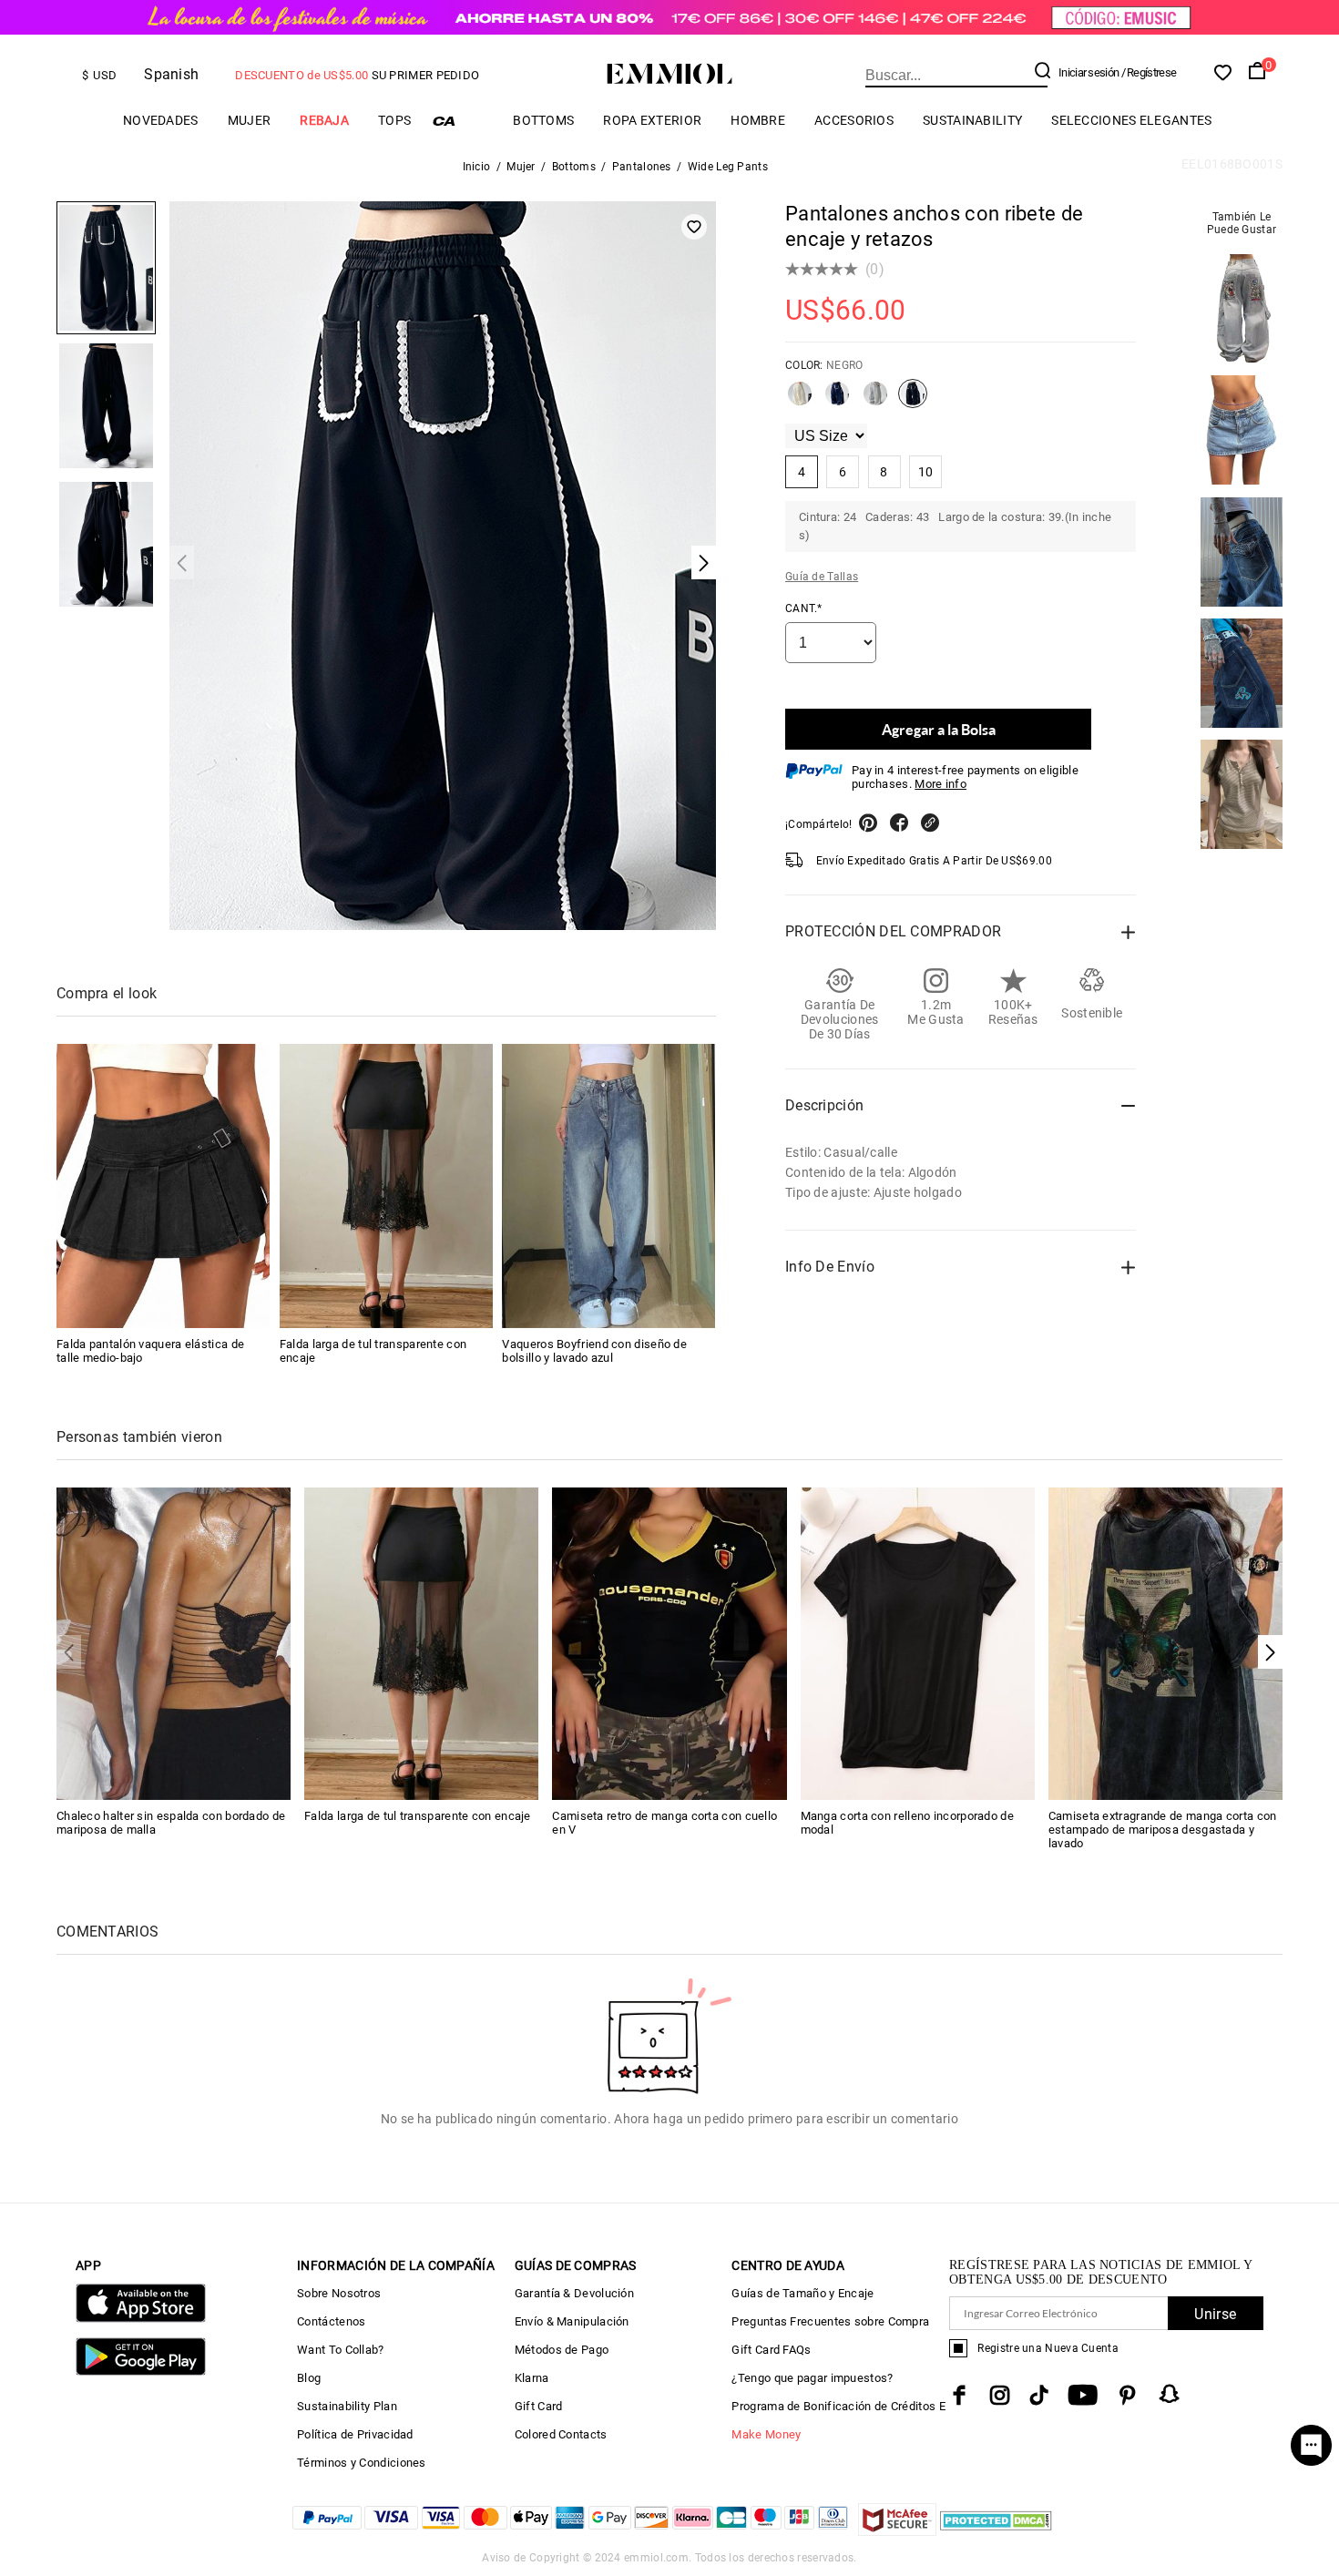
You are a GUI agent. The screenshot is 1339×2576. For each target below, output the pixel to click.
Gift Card (539, 2406)
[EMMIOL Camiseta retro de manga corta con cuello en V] (669, 1643)
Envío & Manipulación (572, 2321)
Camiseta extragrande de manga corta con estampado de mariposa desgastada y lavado (1163, 1830)
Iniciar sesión (1089, 72)
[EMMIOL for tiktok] (1039, 2395)
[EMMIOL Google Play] (141, 2372)
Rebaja (324, 120)
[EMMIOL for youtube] (1083, 2395)
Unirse (1215, 2314)
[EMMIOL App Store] (141, 2319)
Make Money (766, 2434)
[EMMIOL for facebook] (959, 2395)
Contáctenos (331, 2321)
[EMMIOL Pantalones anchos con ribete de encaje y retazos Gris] (875, 401)
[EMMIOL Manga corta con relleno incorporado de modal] (918, 1643)
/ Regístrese (1149, 72)
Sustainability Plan (347, 2406)
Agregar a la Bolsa (939, 729)
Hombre (758, 120)
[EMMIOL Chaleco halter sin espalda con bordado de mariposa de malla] (174, 1643)
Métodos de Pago (562, 2350)
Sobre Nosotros (339, 2293)
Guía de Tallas (822, 577)
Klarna (532, 2378)
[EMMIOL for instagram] (1000, 2395)
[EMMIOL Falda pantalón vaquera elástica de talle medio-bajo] (163, 1186)
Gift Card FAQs (771, 2350)
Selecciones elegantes (1131, 120)
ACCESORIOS (854, 120)
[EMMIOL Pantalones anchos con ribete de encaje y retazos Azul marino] (837, 401)
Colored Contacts (561, 2434)
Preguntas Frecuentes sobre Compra (830, 2321)
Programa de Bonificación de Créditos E (838, 2406)
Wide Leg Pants (728, 167)
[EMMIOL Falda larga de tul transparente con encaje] (386, 1186)
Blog (309, 2378)
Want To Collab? (341, 2350)
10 (926, 472)
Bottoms (543, 120)
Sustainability (972, 120)
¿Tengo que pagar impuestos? (812, 2378)
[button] (1270, 1652)
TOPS (394, 120)
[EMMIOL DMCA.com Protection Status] (996, 2531)
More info (940, 784)
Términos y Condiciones (362, 2463)
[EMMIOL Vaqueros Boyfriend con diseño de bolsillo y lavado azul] (608, 1186)
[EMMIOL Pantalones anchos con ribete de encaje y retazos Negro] (913, 401)
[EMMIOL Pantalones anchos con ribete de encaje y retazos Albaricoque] (800, 401)
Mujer (250, 120)
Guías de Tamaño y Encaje (802, 2293)
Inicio (477, 167)
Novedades (161, 120)
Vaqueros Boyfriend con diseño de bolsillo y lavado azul (594, 1351)
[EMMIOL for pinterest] (1128, 2395)
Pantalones (642, 167)
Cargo (462, 121)
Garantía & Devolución (574, 2293)
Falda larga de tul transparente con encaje (418, 1816)
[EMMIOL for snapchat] (1170, 2394)
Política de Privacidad (355, 2434)
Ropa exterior (652, 120)
